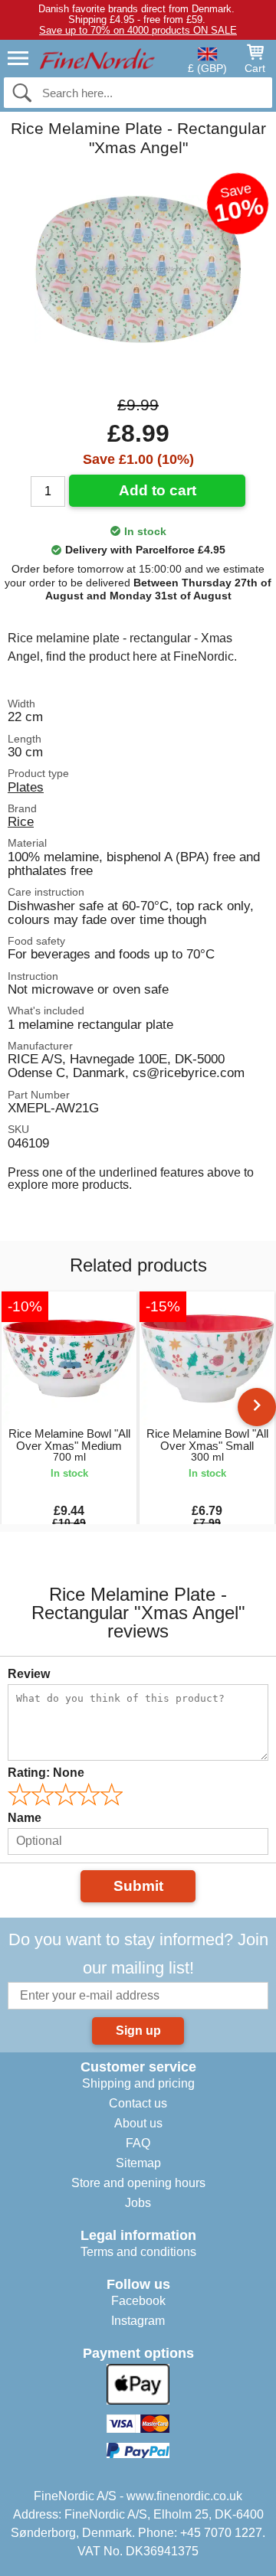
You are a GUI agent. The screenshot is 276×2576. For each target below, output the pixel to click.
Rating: (46, 1773)
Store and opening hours (138, 2183)
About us (138, 2123)
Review (29, 1674)
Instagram (138, 2321)
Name (25, 1818)
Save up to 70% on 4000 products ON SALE (138, 30)
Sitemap (138, 2163)
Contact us (138, 2103)
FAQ (138, 2143)
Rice (21, 821)
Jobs (138, 2203)
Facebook (138, 2301)
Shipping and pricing (138, 2083)
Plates (26, 787)
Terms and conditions (138, 2252)
